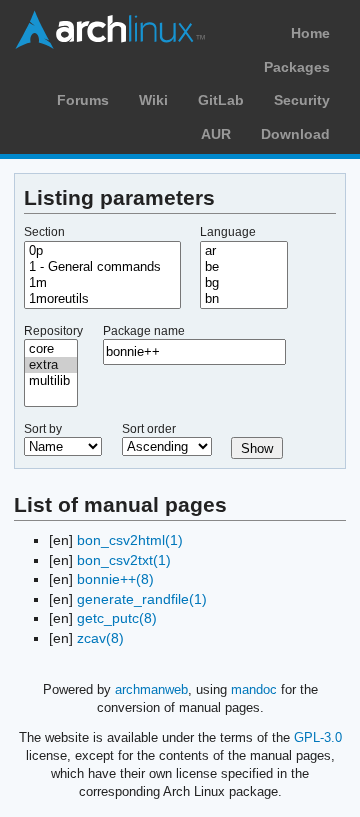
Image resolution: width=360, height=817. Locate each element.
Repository (53, 331)
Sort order (149, 429)
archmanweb (151, 689)
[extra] (51, 365)
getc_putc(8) (117, 618)
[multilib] (51, 381)
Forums (83, 100)
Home (310, 33)
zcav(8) (100, 638)
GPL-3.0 (318, 737)
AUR (216, 134)
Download (295, 134)
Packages (297, 67)
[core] (51, 349)
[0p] (102, 251)
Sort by (43, 429)
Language (228, 232)
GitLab (221, 100)
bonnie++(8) (115, 579)
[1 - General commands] (102, 267)
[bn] (244, 299)
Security (302, 100)
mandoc (254, 689)
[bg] (244, 283)
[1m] (102, 283)
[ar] (244, 251)
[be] (244, 267)
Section (44, 232)
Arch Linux (110, 30)
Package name (144, 331)
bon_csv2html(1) (130, 540)
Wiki (153, 100)
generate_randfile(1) (142, 599)
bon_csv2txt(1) (124, 560)
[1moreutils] (102, 299)
